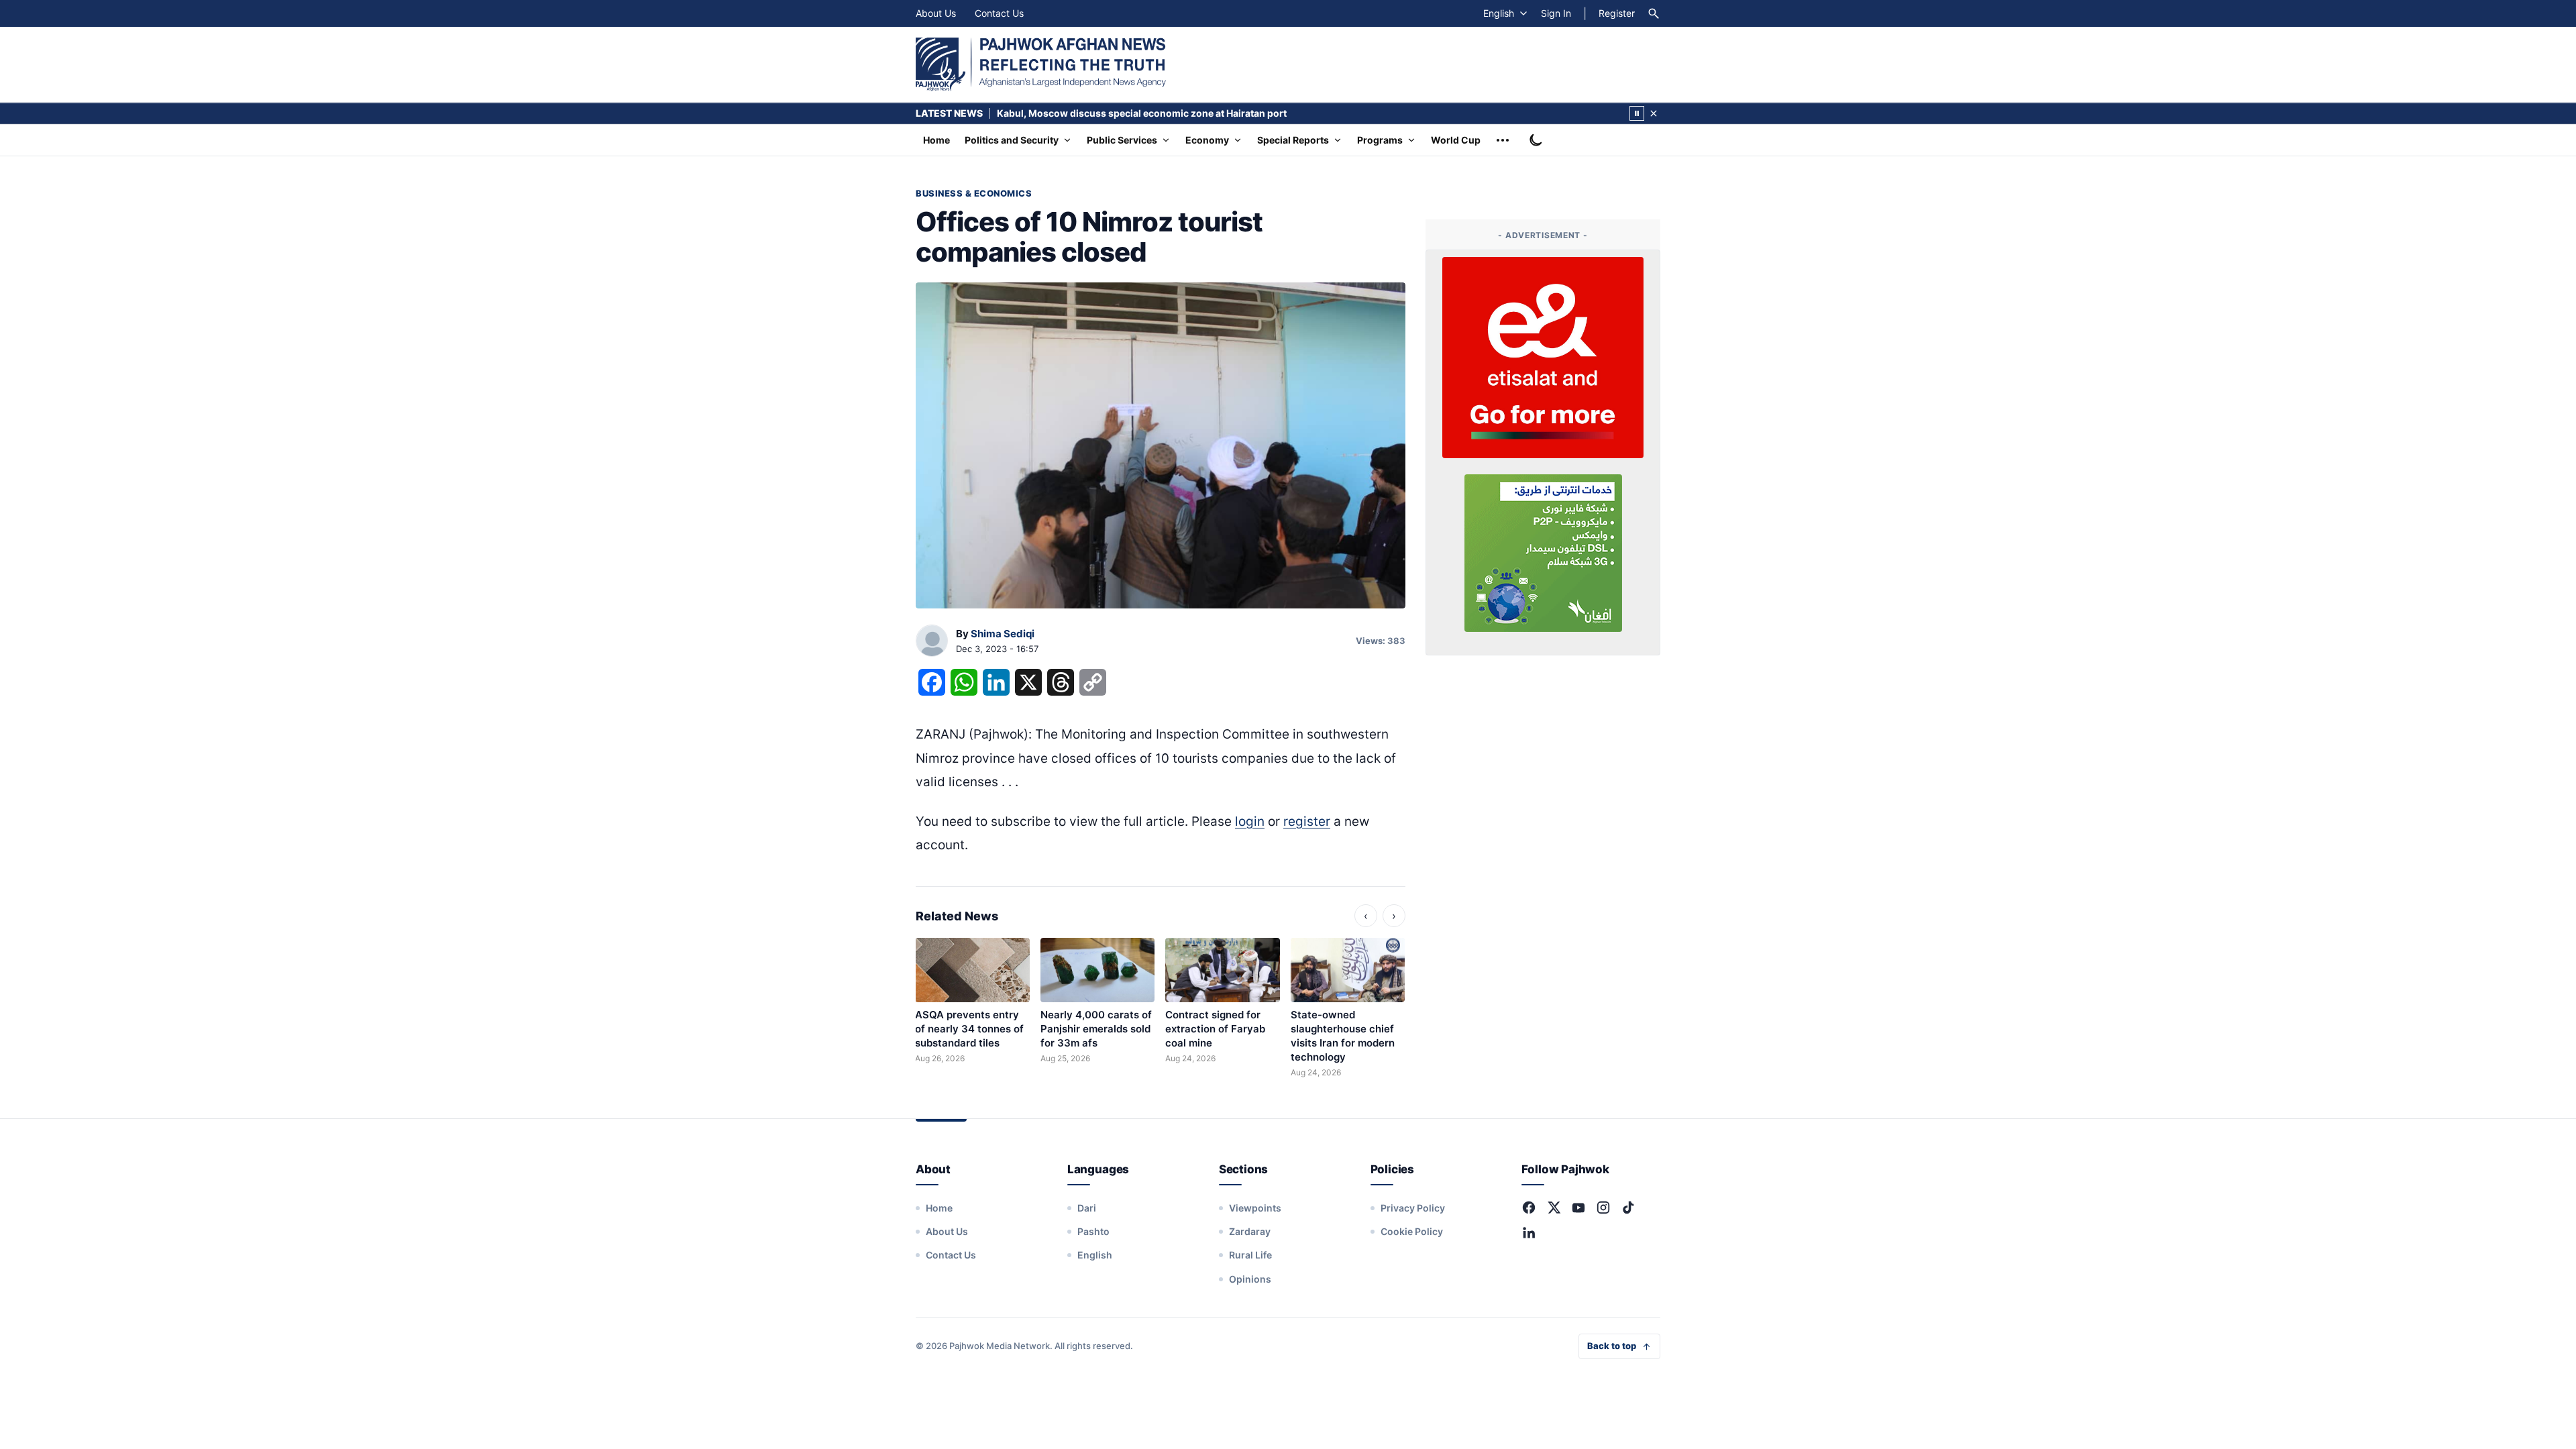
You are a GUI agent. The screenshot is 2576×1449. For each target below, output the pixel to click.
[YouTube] (1578, 1207)
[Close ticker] (1654, 113)
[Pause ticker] (1637, 113)
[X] (1554, 1207)
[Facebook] (1529, 1207)
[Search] (1654, 13)
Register (1617, 13)
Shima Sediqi (1003, 634)
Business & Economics (974, 193)
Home (936, 140)
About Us (936, 13)
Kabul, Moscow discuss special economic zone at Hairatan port (1142, 113)
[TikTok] (1628, 1207)
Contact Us (999, 13)
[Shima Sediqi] (932, 641)
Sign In (1556, 13)
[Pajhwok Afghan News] (1041, 64)
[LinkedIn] (1529, 1232)
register (1307, 821)
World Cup (1456, 140)
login (1250, 821)
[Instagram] (1603, 1207)
